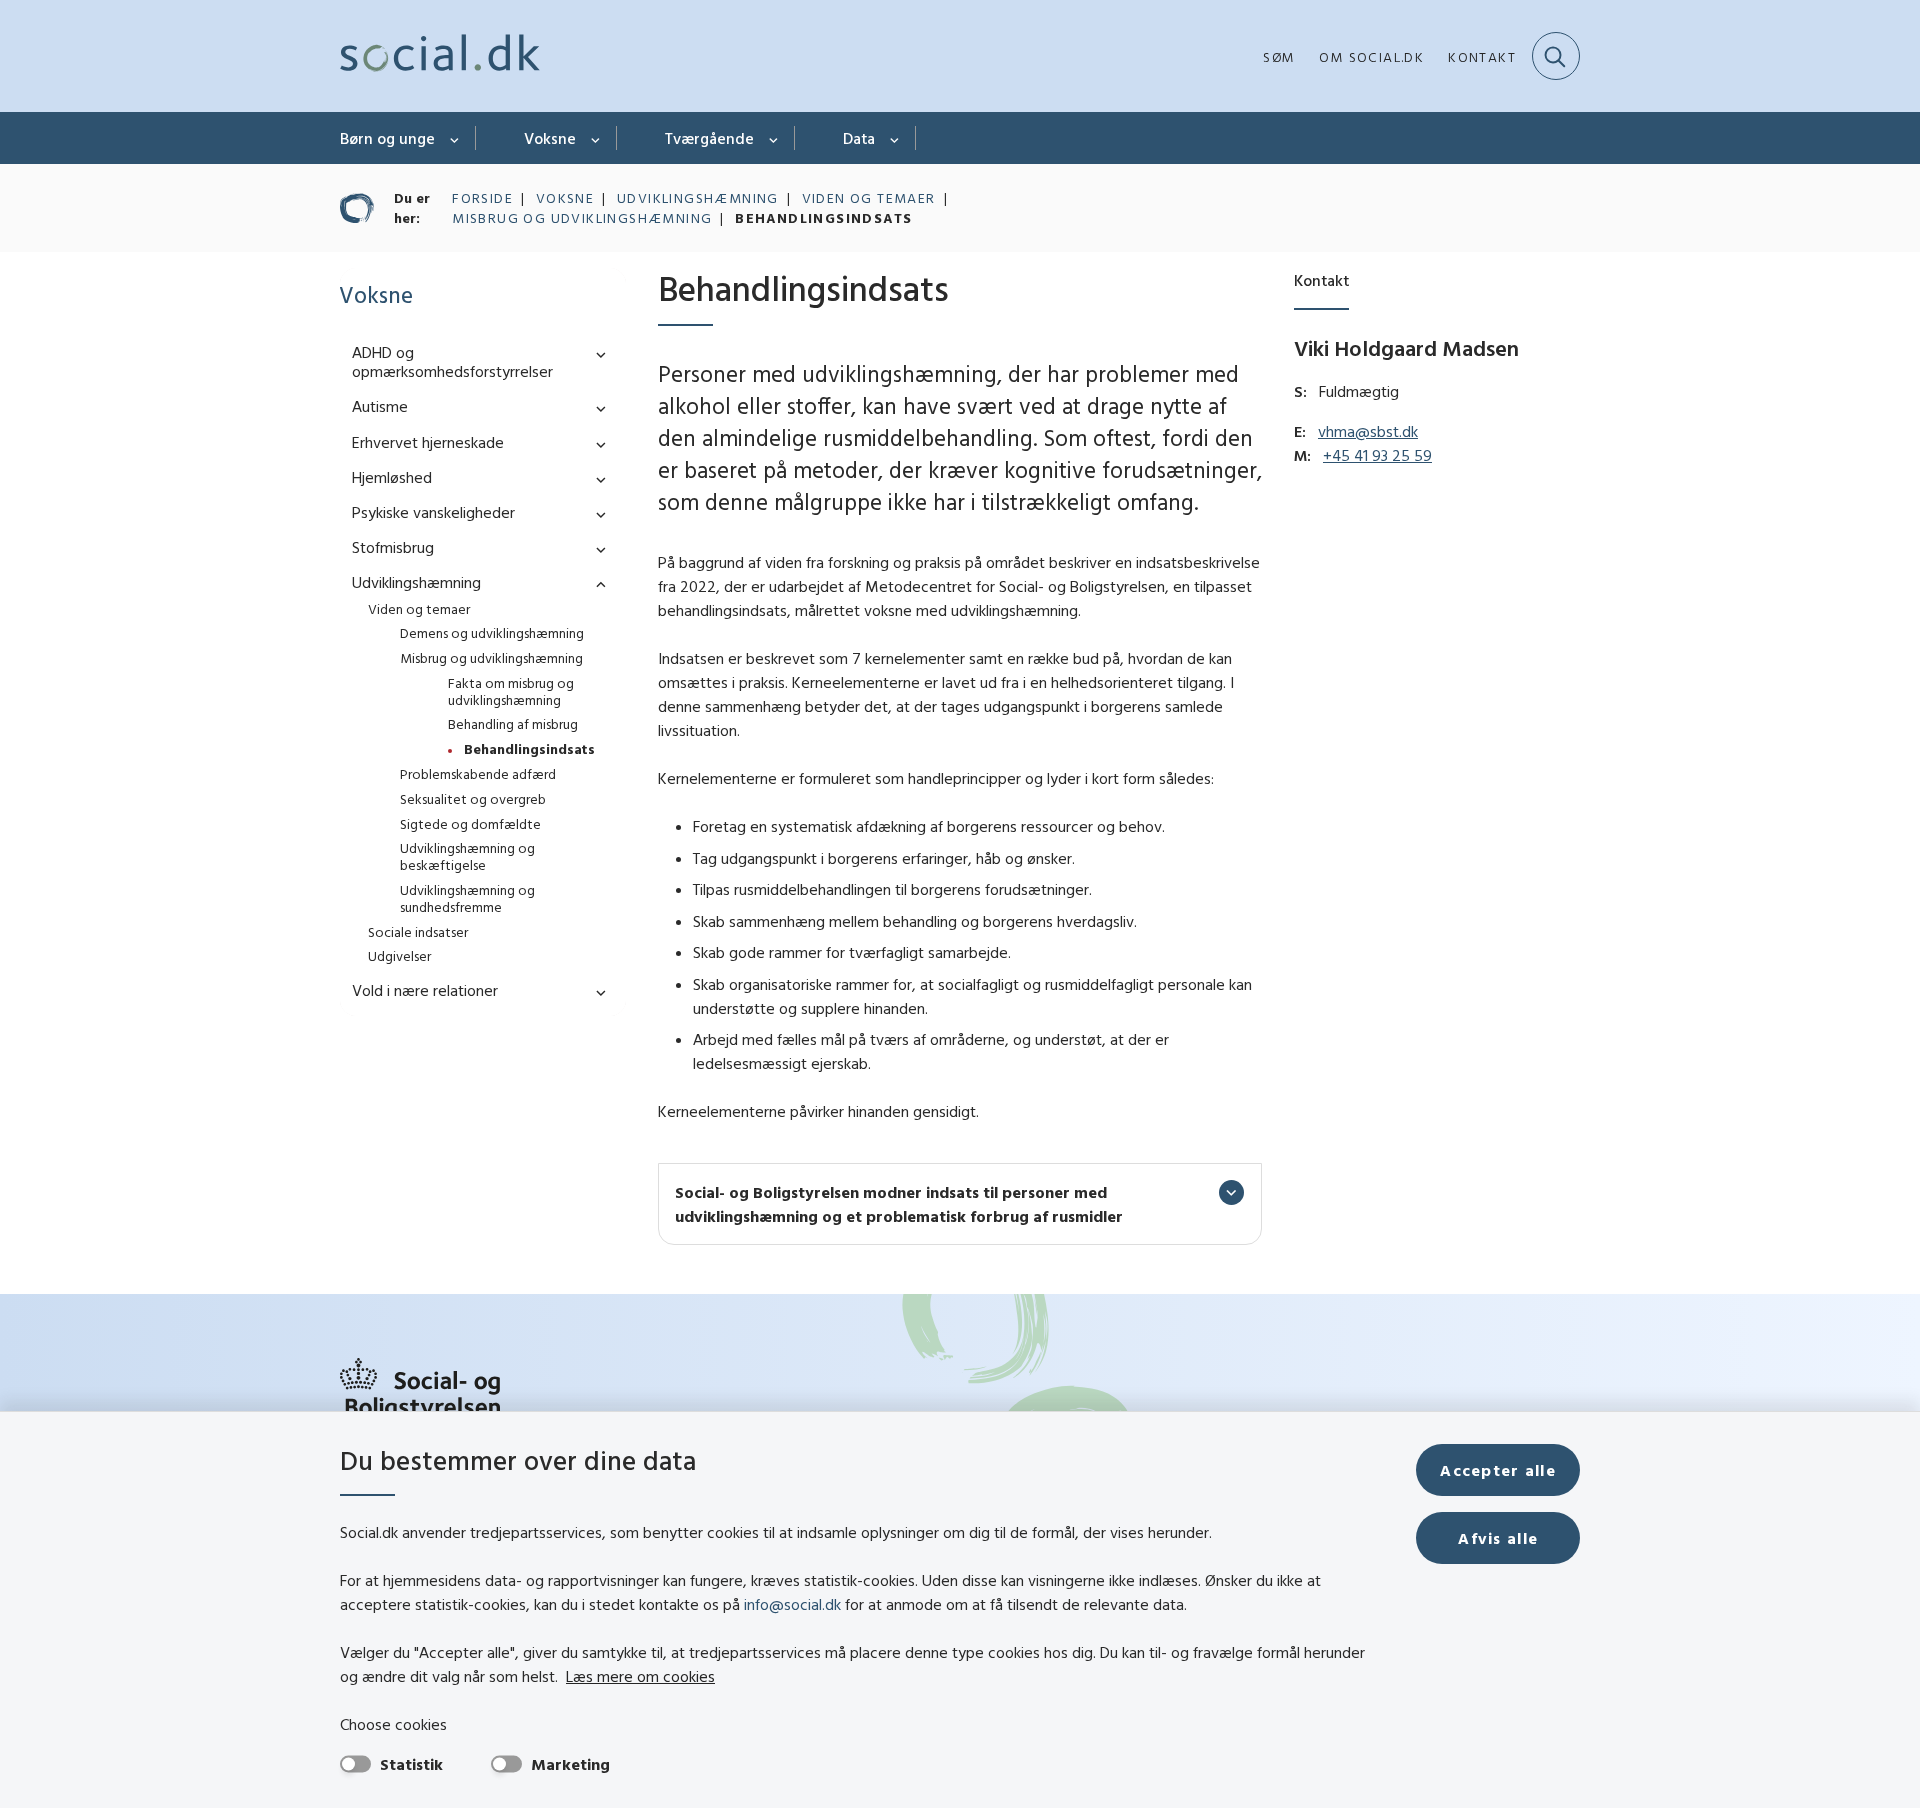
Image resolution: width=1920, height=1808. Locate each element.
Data (859, 138)
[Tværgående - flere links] (774, 138)
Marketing (570, 1764)
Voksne (550, 138)
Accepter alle (1498, 1470)
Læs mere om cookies (640, 1676)
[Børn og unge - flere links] (455, 138)
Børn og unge (387, 138)
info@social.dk (792, 1604)
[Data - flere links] (895, 138)
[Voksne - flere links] (596, 138)
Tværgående (709, 138)
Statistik (411, 1764)
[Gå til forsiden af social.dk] (440, 56)
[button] (596, 353)
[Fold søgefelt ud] (1556, 56)
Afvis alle (1498, 1538)
